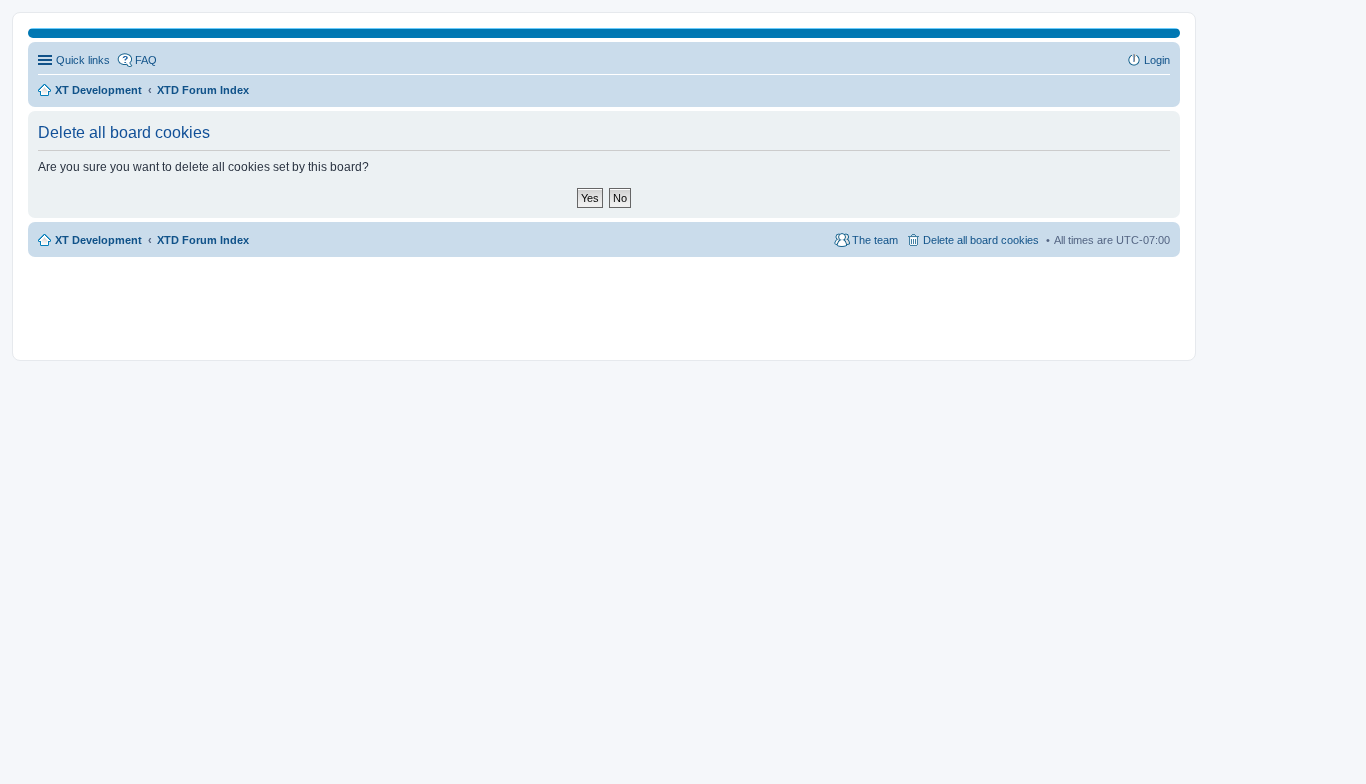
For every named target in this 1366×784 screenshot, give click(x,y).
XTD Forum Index (203, 240)
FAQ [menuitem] (146, 60)
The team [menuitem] (875, 240)
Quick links (83, 60)
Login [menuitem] (1157, 60)
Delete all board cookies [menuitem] (981, 240)
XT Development (98, 240)
